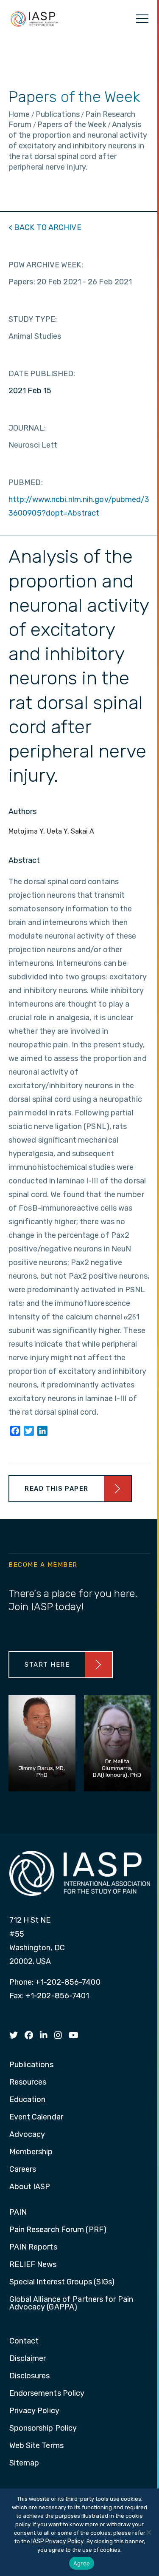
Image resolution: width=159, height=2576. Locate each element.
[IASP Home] (34, 19)
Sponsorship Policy (43, 2428)
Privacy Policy (34, 2411)
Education (28, 2100)
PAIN (18, 2213)
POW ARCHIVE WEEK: (46, 265)
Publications (31, 2065)
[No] (148, 2532)
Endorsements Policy (47, 2394)
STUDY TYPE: (33, 319)
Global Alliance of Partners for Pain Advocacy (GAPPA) (71, 2304)
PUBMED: (26, 482)
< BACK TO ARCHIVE (45, 227)
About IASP (30, 2187)
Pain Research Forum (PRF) (58, 2230)
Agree (82, 2563)
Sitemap (24, 2463)
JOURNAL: (27, 428)
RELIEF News (33, 2265)
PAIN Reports (33, 2247)
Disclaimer (28, 2359)
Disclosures (30, 2376)
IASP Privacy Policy (58, 2541)
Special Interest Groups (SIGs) (62, 2282)
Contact (24, 2341)
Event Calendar (36, 2117)
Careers (23, 2170)
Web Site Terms (36, 2446)
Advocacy (27, 2135)
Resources (28, 2082)
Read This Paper (57, 1489)
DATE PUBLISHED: (42, 374)
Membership (31, 2152)
